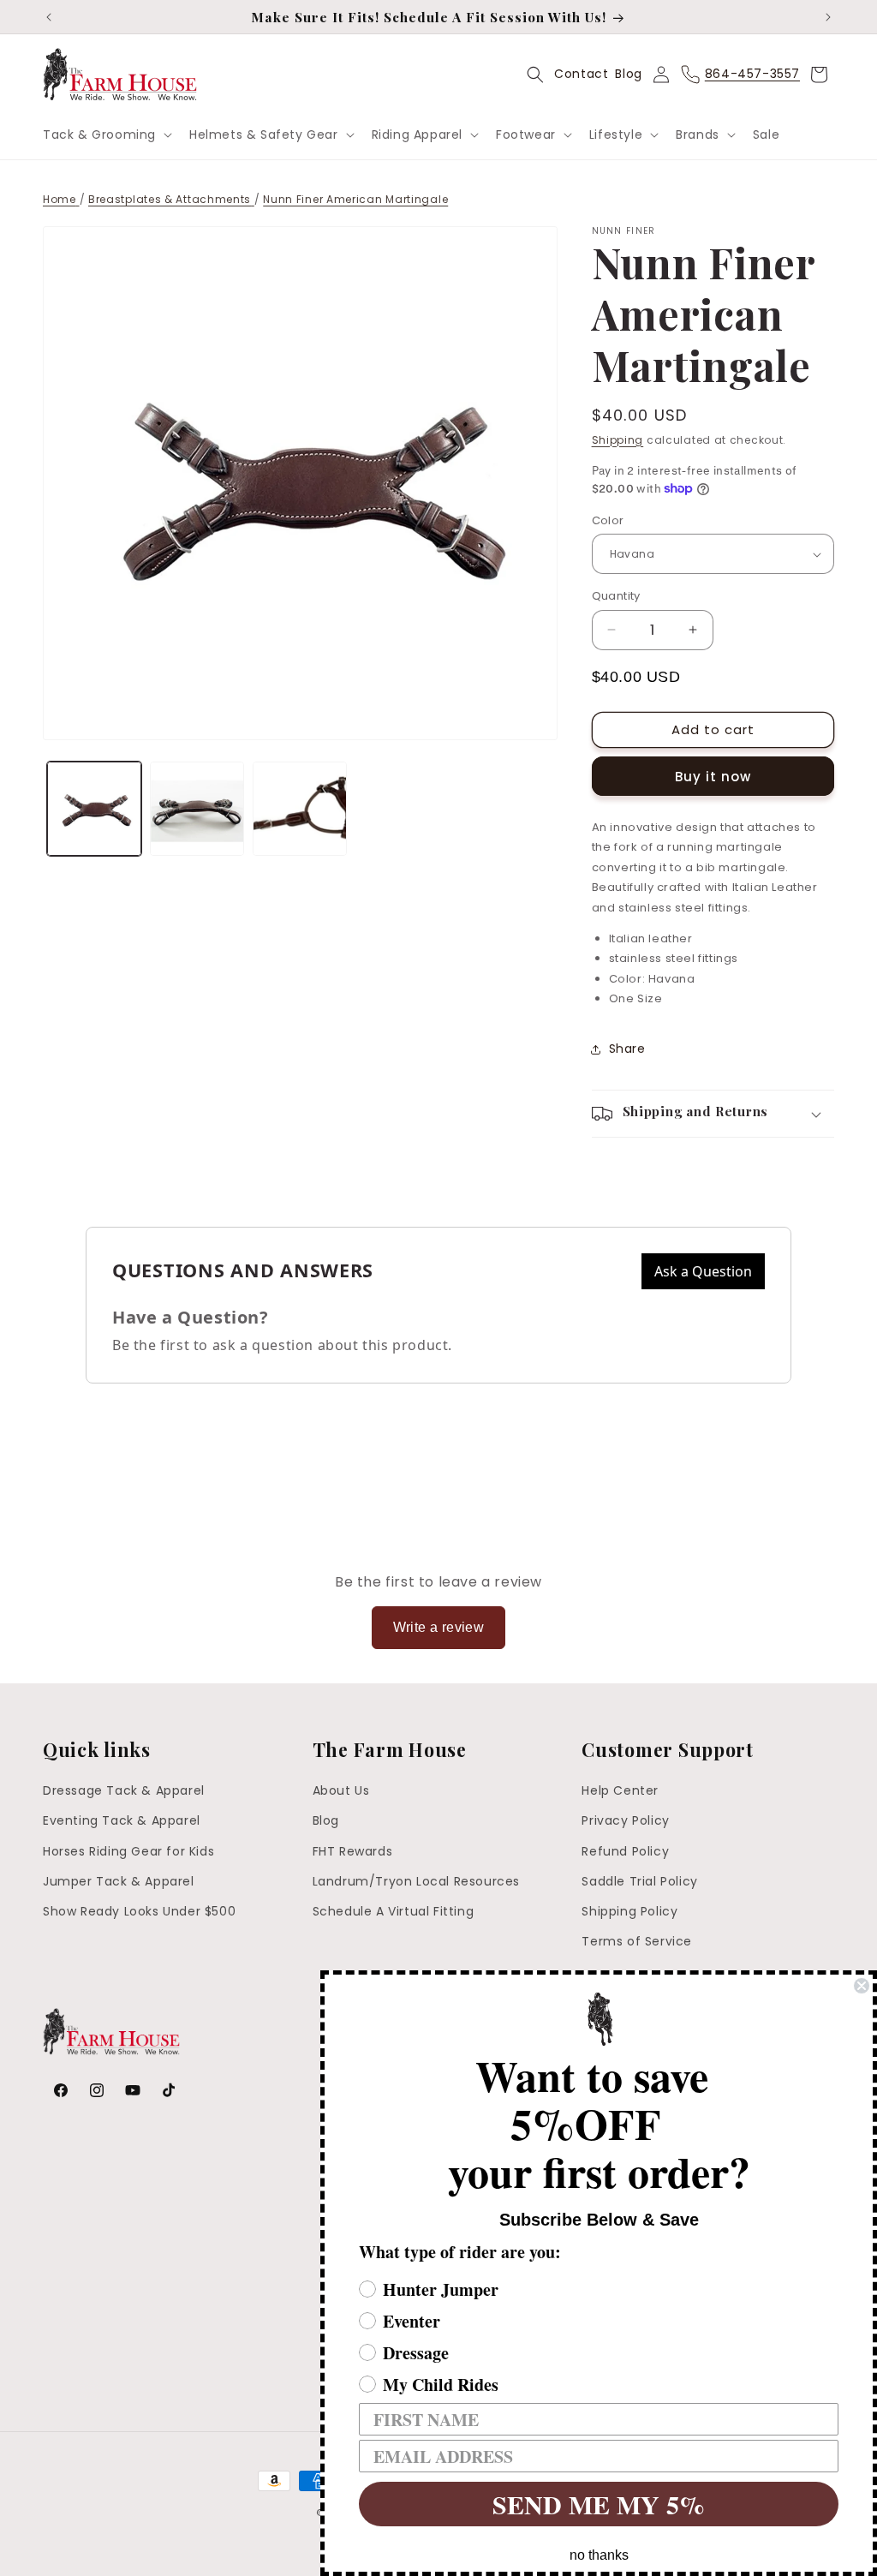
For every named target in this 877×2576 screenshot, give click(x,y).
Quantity (616, 596)
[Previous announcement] (49, 17)
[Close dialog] (862, 1986)
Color (608, 520)
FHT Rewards (353, 1851)
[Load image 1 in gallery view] (94, 809)
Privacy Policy (625, 1820)
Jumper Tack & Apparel (119, 1881)
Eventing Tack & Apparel (122, 1820)
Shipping (618, 440)
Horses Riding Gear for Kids (128, 1851)
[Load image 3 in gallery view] (300, 809)
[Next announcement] (828, 17)
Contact (581, 74)
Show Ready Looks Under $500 (139, 1911)
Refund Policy (625, 1851)
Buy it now (713, 777)
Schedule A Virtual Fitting (394, 1911)
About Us (341, 1790)
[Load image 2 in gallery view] (197, 809)
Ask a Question (703, 1271)
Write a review (439, 1627)
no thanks (599, 2555)
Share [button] (627, 1049)
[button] (106, 134)
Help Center (620, 1790)
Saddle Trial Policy (639, 1881)
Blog (628, 74)
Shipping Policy (629, 1911)
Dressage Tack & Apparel (124, 1790)
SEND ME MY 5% (599, 2504)
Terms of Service (637, 1941)
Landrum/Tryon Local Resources (416, 1881)
